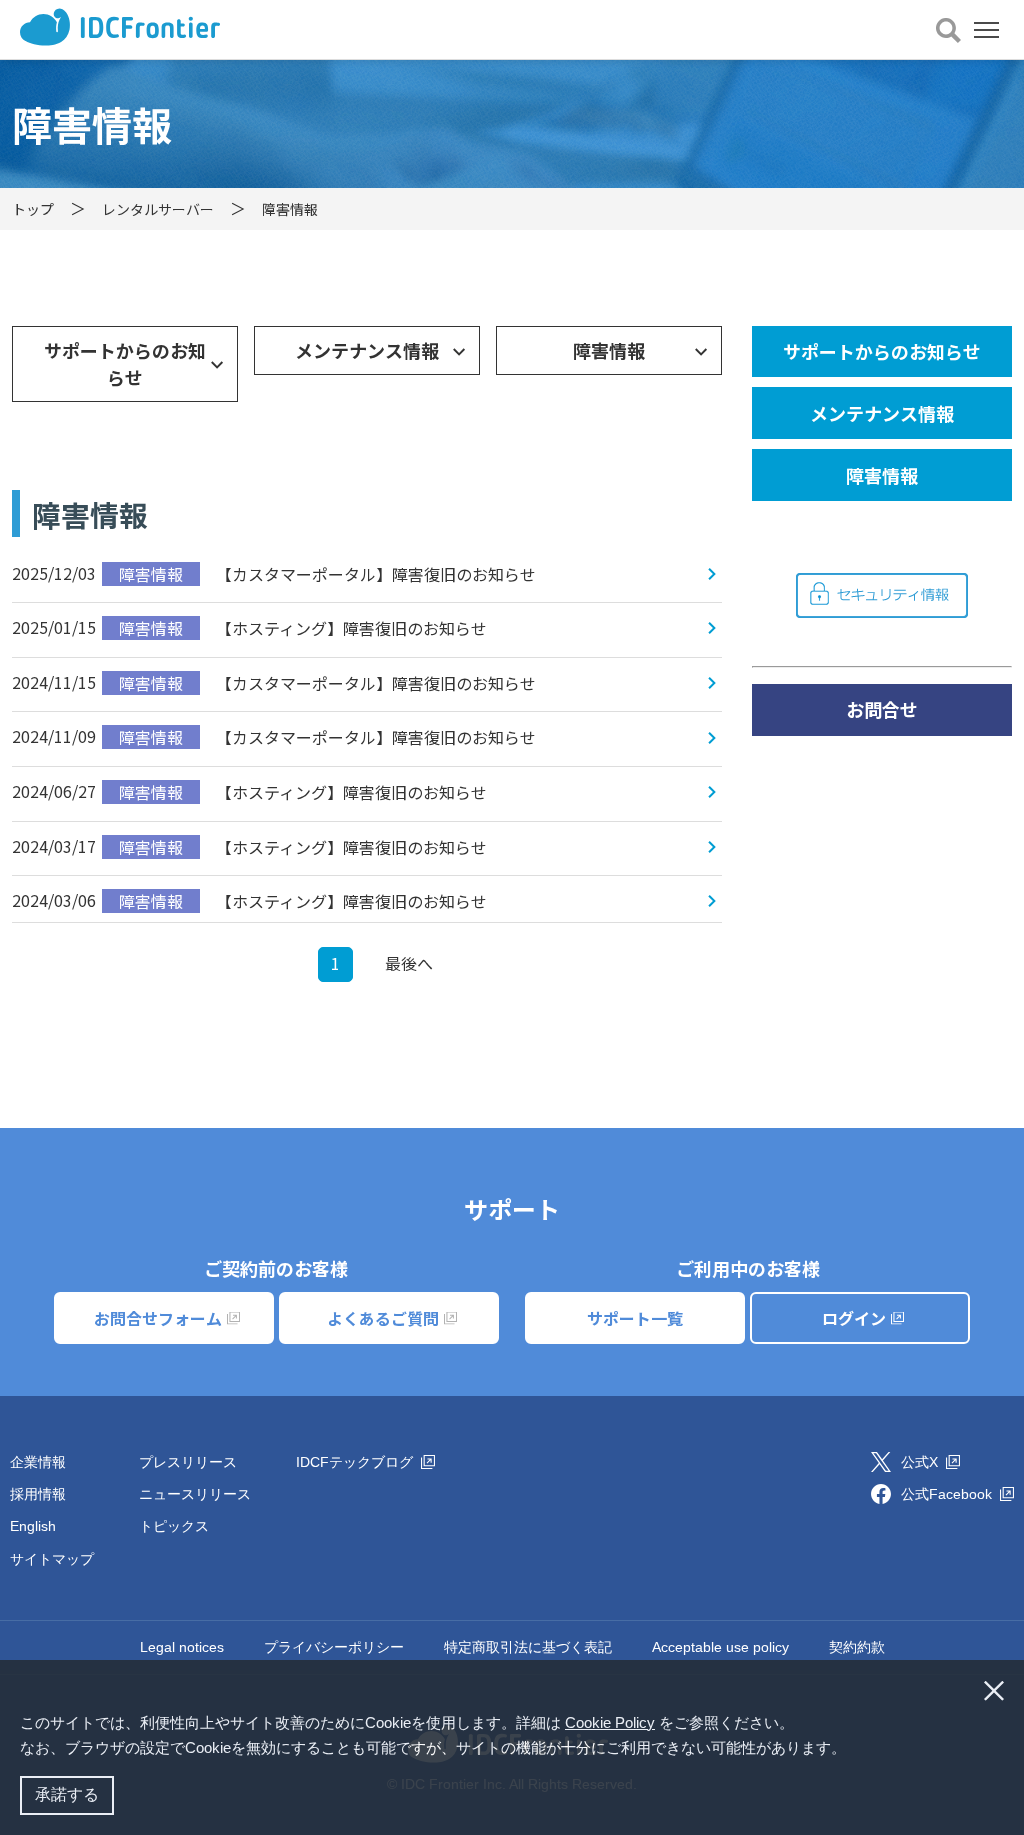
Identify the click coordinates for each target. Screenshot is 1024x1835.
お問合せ (882, 709)
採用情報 (38, 1494)
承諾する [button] (67, 1794)
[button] (853, 1750)
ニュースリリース (195, 1494)
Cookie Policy (610, 1722)
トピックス (174, 1526)
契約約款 (857, 1647)
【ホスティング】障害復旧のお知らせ (303, 628)
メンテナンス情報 (367, 350)
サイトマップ (52, 1559)
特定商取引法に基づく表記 (528, 1647)
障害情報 (609, 350)
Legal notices (182, 1647)
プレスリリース (188, 1462)
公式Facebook (948, 1494)
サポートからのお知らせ (125, 363)
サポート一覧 (635, 1318)
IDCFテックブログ (356, 1462)
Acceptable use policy (720, 1647)
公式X (921, 1462)
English (33, 1526)
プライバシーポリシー (334, 1647)
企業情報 (38, 1462)
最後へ (409, 963)
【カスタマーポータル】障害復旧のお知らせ (327, 574)
